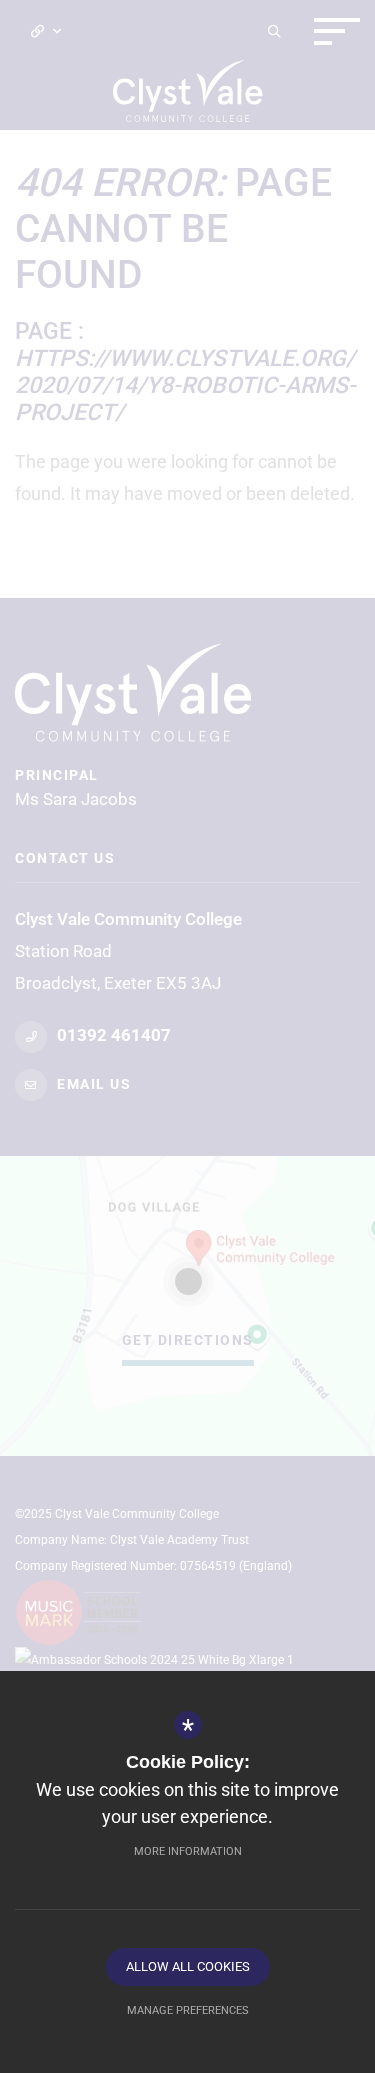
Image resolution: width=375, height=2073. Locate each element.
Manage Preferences (188, 2010)
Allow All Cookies (188, 1966)
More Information (188, 1851)
